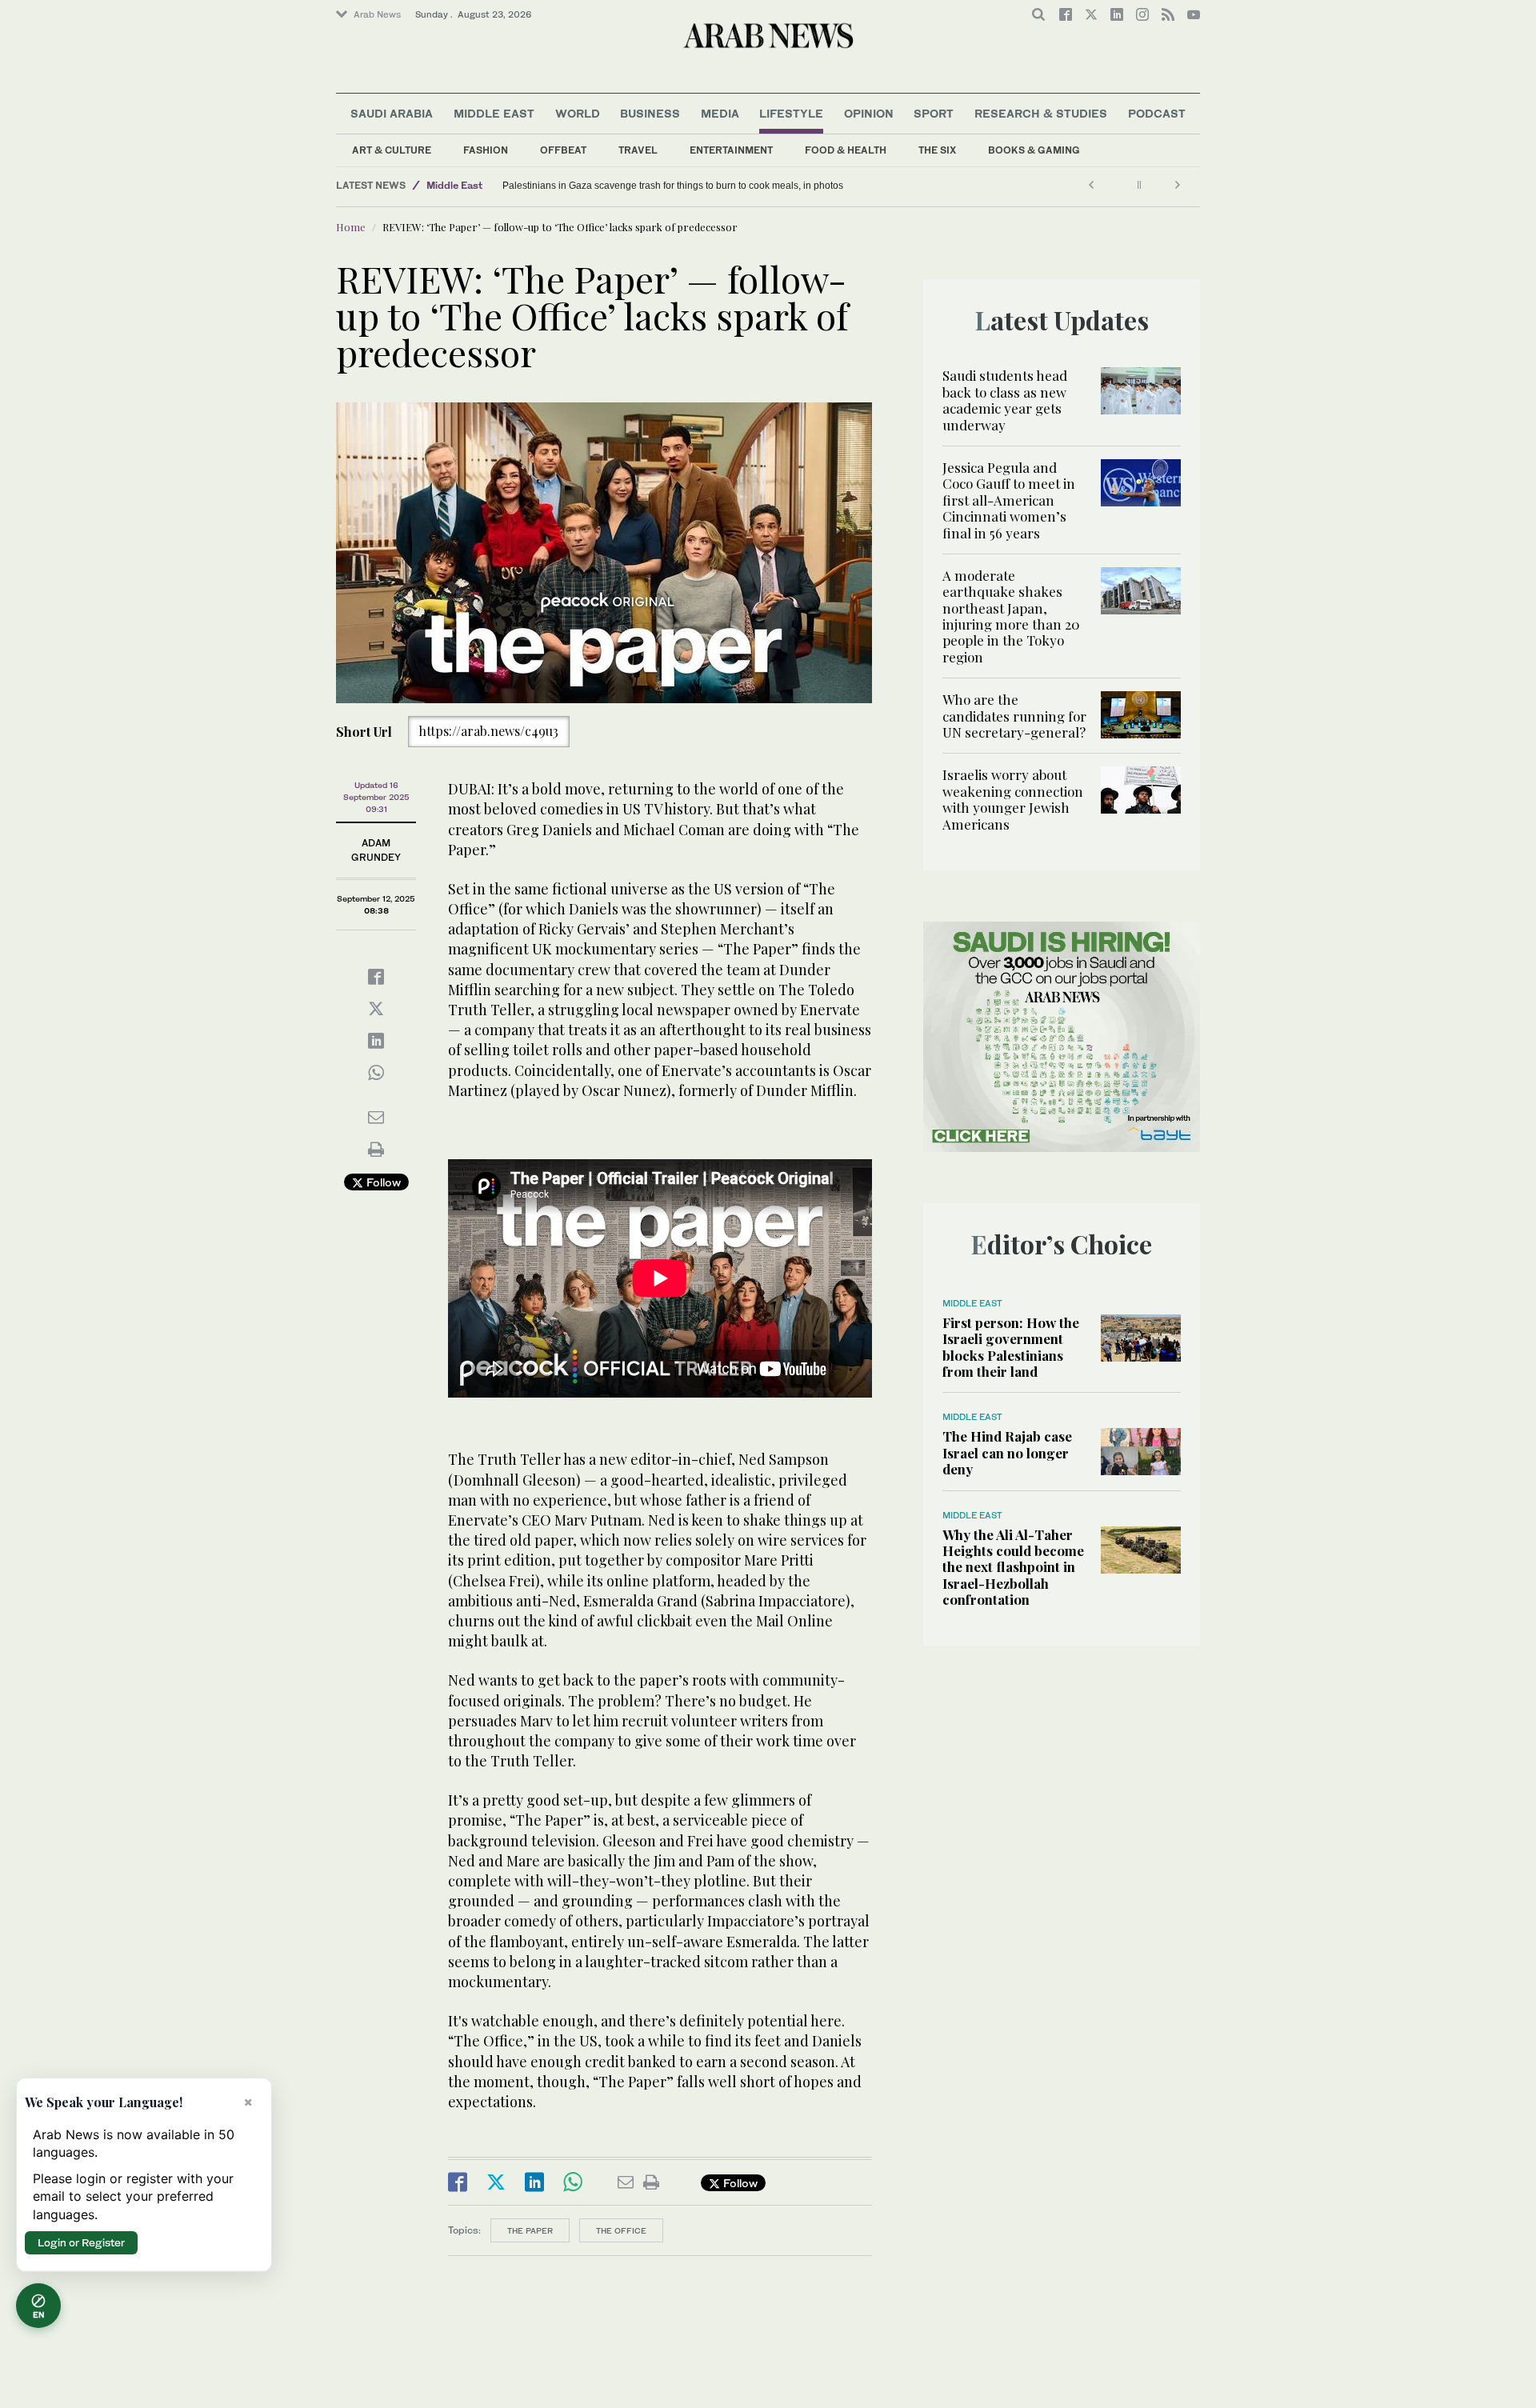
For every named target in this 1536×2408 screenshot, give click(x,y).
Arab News (377, 14)
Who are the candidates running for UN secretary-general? (1014, 716)
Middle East (494, 113)
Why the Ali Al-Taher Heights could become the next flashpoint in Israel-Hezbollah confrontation (1013, 1567)
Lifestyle (791, 113)
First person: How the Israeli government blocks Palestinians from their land (1011, 1347)
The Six (937, 150)
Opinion (869, 113)
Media (720, 113)
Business (650, 113)
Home (351, 227)
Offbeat (563, 150)
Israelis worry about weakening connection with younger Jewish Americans (1013, 799)
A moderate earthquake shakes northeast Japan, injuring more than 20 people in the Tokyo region (1011, 616)
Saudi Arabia (392, 113)
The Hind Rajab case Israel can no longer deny (1007, 1452)
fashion (486, 150)
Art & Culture (392, 150)
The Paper (530, 2230)
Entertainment (731, 150)
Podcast (1157, 113)
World (578, 113)
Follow (382, 1182)
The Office (621, 2230)
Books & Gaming (1034, 150)
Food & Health (846, 150)
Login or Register (81, 2242)
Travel (638, 150)
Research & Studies (1041, 113)
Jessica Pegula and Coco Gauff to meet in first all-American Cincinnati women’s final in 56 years (1009, 500)
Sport (934, 113)
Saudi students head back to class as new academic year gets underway (1005, 400)
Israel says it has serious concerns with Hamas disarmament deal (644, 186)
